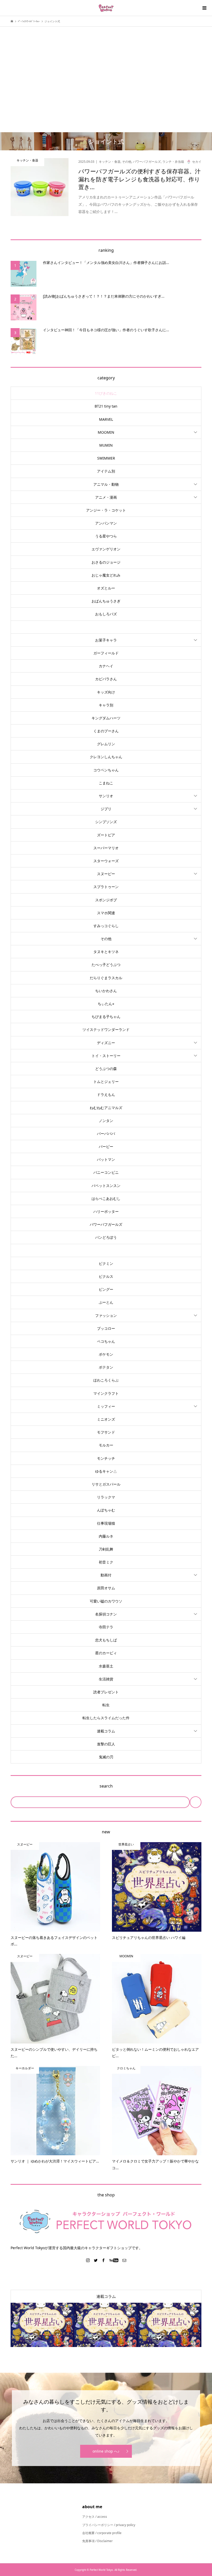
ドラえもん (106, 1094)
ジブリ (106, 809)
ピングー (106, 1289)
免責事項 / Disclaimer (97, 2541)
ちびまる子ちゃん (106, 1017)
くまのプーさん (106, 731)
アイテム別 (106, 471)
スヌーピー (106, 874)
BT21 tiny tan (106, 406)
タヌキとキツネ (106, 952)
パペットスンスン (106, 1186)
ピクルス (106, 1276)
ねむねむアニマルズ (106, 1108)
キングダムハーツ (106, 718)
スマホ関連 (106, 913)
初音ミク (106, 1562)
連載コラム (106, 1731)
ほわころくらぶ (106, 1380)
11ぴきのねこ (106, 393)
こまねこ (106, 783)
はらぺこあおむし (106, 1198)
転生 (106, 1705)
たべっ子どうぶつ (106, 965)
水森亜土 (106, 1666)
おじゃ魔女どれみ (106, 575)
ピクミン (106, 1263)
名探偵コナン (106, 1614)
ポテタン (106, 1367)
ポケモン (106, 1354)
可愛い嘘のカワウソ (106, 1601)
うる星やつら (106, 536)
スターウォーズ (106, 861)
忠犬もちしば (106, 1640)
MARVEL (106, 419)
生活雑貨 (106, 1679)
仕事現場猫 (106, 1523)
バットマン (106, 1159)
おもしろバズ (106, 614)
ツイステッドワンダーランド (106, 1029)
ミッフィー (106, 1406)
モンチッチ (106, 1458)
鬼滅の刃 (106, 1757)
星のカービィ (106, 1653)
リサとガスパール (106, 1484)
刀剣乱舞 (106, 1549)
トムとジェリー (106, 1082)
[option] (42, 2325)
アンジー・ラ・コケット (106, 510)
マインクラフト (106, 1393)
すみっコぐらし (106, 926)
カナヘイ (106, 666)
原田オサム (106, 1588)
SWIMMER (106, 458)
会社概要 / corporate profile (102, 2533)
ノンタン (106, 1121)
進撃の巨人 (106, 1744)
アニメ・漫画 (106, 497)
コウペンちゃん (106, 770)
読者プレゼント (106, 1692)
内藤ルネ (106, 1536)
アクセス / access (95, 2517)
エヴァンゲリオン (106, 549)
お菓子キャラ (106, 640)
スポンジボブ (106, 900)
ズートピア (106, 835)
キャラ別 (106, 705)
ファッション (106, 1315)
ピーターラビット (106, 1250)
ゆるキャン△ (106, 1471)
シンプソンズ (106, 822)
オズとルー (106, 588)
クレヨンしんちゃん (106, 757)
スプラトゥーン (106, 887)
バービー (106, 1146)
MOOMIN (106, 432)
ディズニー (106, 1043)
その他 (106, 939)
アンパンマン (106, 523)
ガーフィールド (106, 653)
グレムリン (106, 744)
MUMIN (106, 445)
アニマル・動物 (106, 484)
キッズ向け (106, 692)
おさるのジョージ (106, 562)
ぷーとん (106, 1302)
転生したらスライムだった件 (106, 1718)
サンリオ (106, 796)
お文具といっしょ (106, 627)
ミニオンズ (106, 1419)
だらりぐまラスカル (106, 978)
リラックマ (106, 1497)
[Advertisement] (106, 71)
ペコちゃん (106, 1341)
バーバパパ (106, 1134)
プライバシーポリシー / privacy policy (109, 2525)
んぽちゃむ (106, 1510)
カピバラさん (106, 679)
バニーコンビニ (106, 1172)
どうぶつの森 (106, 1069)
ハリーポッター (106, 1211)
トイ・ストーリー (106, 1056)
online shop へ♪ (106, 2451)
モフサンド (106, 1432)
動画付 (106, 1575)
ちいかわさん (106, 991)
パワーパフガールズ (106, 1224)
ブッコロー (106, 1328)
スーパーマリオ (106, 848)
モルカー (106, 1445)
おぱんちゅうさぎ (106, 601)
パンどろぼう (106, 1237)
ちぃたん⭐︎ (106, 1004)
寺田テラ (106, 1627)
